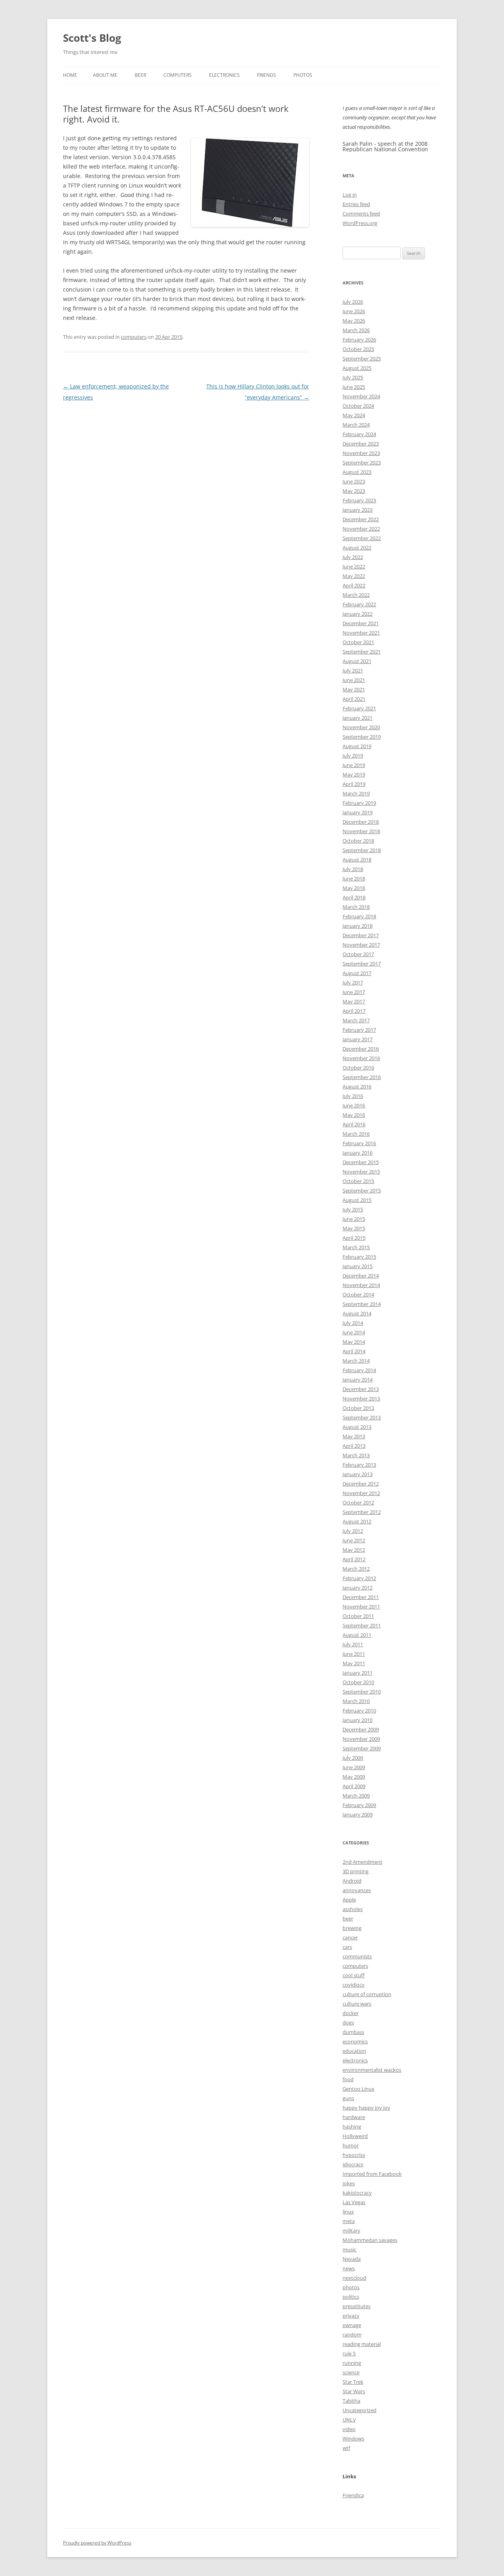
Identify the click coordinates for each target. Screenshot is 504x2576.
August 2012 (357, 1521)
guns (348, 2098)
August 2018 (357, 860)
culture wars (357, 2004)
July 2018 (353, 869)
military (351, 2231)
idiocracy (353, 2164)
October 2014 (358, 1295)
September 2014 (362, 1304)
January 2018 (358, 926)
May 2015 (354, 1228)
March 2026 (356, 330)
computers (134, 337)
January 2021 (358, 718)
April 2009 (354, 1786)
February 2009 (359, 1805)
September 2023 (362, 462)
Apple (349, 1900)
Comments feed (361, 214)
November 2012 (361, 1493)
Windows (353, 2439)
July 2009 (353, 1758)
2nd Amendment (362, 1862)
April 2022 (354, 585)
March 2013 (356, 1455)
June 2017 (354, 992)
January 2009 (358, 1815)
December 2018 (361, 822)
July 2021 (353, 670)
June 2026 (354, 311)
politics (351, 2297)
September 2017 (362, 964)
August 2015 (357, 1200)
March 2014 (356, 1361)
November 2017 (361, 945)
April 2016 (354, 1124)
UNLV (349, 2420)
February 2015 (359, 1257)
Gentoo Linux (359, 2089)
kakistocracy (357, 2193)
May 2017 (354, 1001)
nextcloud (354, 2278)
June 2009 (354, 1767)
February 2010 (359, 1711)
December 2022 (361, 519)
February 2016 (359, 1143)
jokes (349, 2183)
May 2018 (354, 888)
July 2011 (353, 1644)
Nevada (352, 2259)
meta (349, 2221)
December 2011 (361, 1597)
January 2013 (358, 1474)
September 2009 (362, 1748)
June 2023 (354, 481)
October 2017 (358, 954)
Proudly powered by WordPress (97, 2543)
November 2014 (361, 1285)
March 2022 (356, 595)
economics (355, 2041)
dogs (348, 2023)
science (351, 2372)
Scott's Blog (92, 38)
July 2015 (353, 1209)
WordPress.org (360, 223)
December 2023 (361, 444)
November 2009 (361, 1739)
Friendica (353, 2495)
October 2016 (358, 1068)
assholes (353, 1909)
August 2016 (357, 1086)
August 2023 (357, 472)
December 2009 (361, 1729)
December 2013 (361, 1389)
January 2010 (358, 1720)
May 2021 (354, 689)
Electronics (224, 75)
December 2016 (361, 1049)
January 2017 (358, 1039)
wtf (346, 2448)
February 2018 (359, 916)
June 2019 (354, 765)
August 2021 (357, 661)
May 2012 (354, 1550)
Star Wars (354, 2391)
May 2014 (354, 1342)
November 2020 (361, 727)
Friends (267, 75)
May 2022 (354, 576)
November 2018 (361, 831)
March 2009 (356, 1796)
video (349, 2429)
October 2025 (358, 349)
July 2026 (353, 302)
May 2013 (354, 1436)
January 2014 (358, 1380)
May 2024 (354, 415)
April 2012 (354, 1559)
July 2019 (353, 756)
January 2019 (358, 812)
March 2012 (356, 1569)
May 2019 (354, 774)
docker (351, 2013)
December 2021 (361, 623)
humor (351, 2145)
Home (70, 75)
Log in (350, 195)
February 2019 (359, 803)
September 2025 (362, 358)
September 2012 (362, 1512)
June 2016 (354, 1105)
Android (352, 1881)
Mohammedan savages (370, 2240)
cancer (350, 1937)
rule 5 (349, 2353)
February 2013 (359, 1465)
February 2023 (359, 500)
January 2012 (358, 1588)
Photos (303, 75)
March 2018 (356, 907)
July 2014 (353, 1323)
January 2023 (358, 510)
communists (357, 1956)
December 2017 (361, 935)
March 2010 (356, 1701)
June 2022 (354, 566)
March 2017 (356, 1020)
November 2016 (361, 1058)
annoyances (357, 1890)
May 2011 (354, 1663)
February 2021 (359, 708)
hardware (354, 2117)
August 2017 (357, 973)
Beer (140, 75)
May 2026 (354, 321)
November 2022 (361, 529)
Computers (178, 75)
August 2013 (357, 1427)
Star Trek (353, 2382)
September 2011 (362, 1625)
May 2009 (354, 1777)
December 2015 (361, 1162)
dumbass (353, 2032)
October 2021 (358, 642)
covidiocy (354, 1985)
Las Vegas (354, 2202)
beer (348, 1919)
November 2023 (361, 453)
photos (351, 2287)
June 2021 (354, 680)
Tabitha (351, 2401)
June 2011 (354, 1654)
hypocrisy (354, 2155)
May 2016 (354, 1115)
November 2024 (361, 396)
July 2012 (353, 1531)
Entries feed (356, 204)
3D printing (356, 1871)
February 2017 (359, 1030)
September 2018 (362, 850)
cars (347, 1947)
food (348, 2079)
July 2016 (353, 1096)
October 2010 (358, 1682)
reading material (362, 2344)
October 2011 (358, 1616)
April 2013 (354, 1446)
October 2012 (358, 1503)
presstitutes (357, 2306)
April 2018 (354, 897)
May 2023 (354, 491)
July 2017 (353, 982)
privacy (351, 2316)
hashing (352, 2127)
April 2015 (354, 1238)
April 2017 (354, 1011)
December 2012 (361, 1484)
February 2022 (359, 604)
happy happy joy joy (366, 2108)
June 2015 (354, 1219)
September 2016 (362, 1077)
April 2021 (354, 699)
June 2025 (354, 387)
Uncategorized (359, 2410)
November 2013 (361, 1399)
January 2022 (358, 614)
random (352, 2335)
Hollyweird (355, 2136)
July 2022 (353, 557)
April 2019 (354, 784)
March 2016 (356, 1134)
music (349, 2249)
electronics (355, 2060)
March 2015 (356, 1247)
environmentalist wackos (372, 2070)
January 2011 (358, 1673)
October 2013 (358, 1408)
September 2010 (362, 1692)
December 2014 (361, 1276)
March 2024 (356, 425)
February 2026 (359, 340)
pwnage (352, 2325)
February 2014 (359, 1370)
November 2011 (361, 1607)
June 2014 (354, 1332)
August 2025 (357, 368)
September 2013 (362, 1417)
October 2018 (358, 841)
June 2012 (354, 1540)
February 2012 (359, 1578)
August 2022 (357, 548)
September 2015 (362, 1190)
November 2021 (361, 633)
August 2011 (357, 1635)
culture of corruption (367, 1994)
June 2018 (354, 878)
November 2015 (361, 1172)
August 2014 (357, 1313)
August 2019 (357, 746)
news (349, 2268)
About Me (105, 75)
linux (348, 2212)
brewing (352, 1928)
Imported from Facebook (372, 2174)
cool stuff (354, 1975)
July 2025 (353, 377)
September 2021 (362, 652)
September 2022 (362, 538)
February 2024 (359, 434)
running (352, 2363)
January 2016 (358, 1153)
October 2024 (358, 406)
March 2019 (356, 793)
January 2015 (358, 1266)
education (354, 2051)
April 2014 (354, 1351)
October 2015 (358, 1181)
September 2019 (362, 737)
